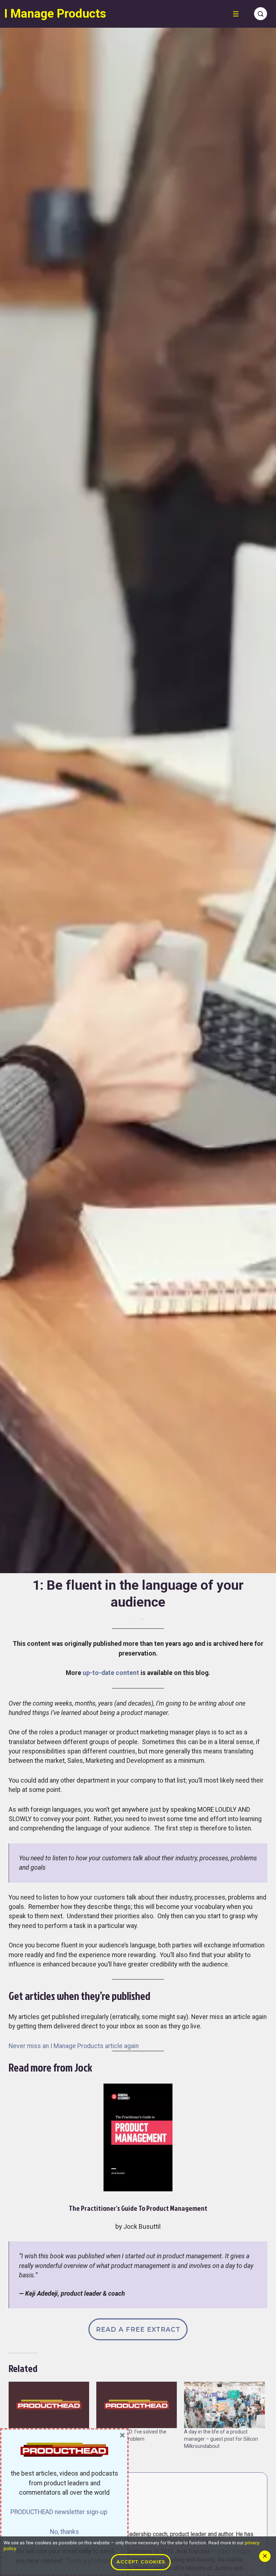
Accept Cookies (141, 2562)
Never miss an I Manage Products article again (74, 2046)
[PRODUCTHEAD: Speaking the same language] (49, 2405)
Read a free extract (138, 2329)
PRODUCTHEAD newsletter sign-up (59, 2512)
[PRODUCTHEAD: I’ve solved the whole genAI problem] (137, 2405)
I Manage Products (55, 13)
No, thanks (65, 2532)
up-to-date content (111, 1673)
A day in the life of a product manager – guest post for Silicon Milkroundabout (221, 2439)
